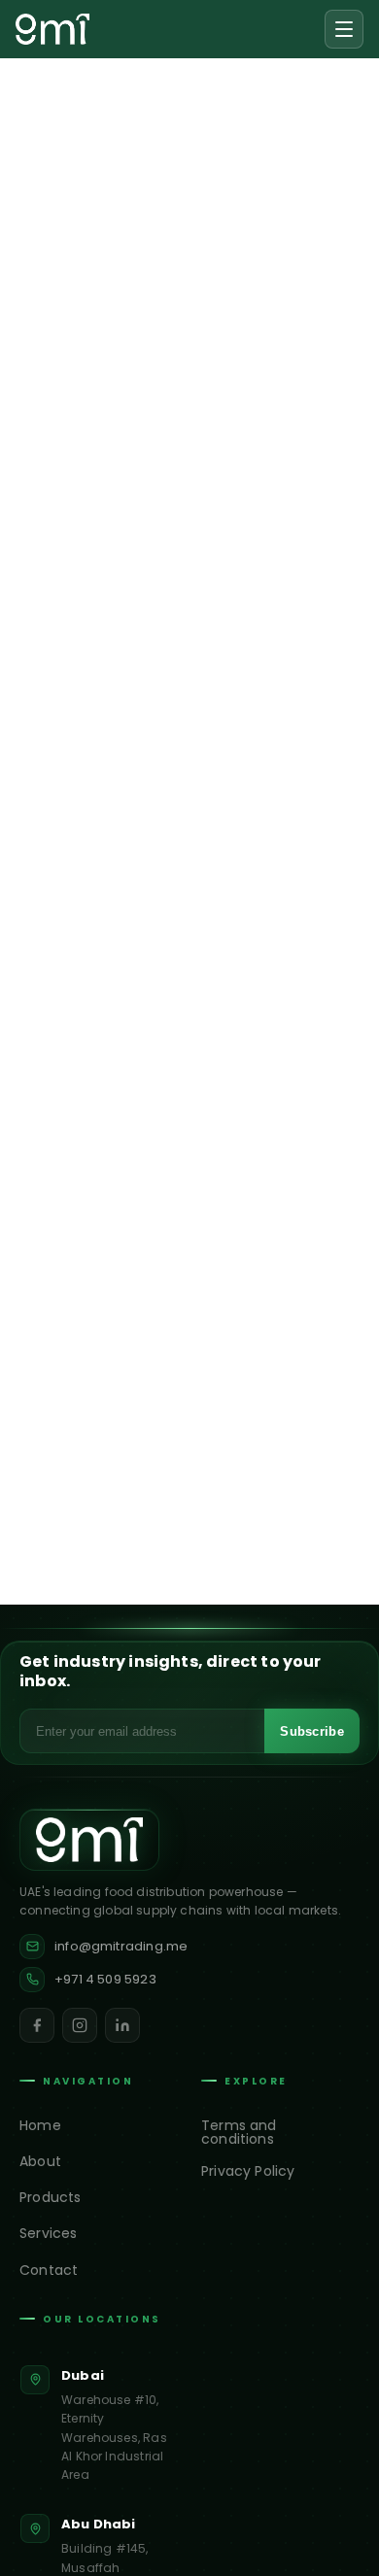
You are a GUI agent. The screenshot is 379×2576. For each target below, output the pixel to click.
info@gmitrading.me (121, 1946)
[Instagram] (80, 2025)
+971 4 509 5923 (105, 1979)
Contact (49, 2270)
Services (48, 2233)
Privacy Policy (248, 2171)
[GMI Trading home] (52, 29)
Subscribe (312, 1731)
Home (40, 2125)
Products (50, 2197)
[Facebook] (37, 2025)
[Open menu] (344, 29)
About (40, 2161)
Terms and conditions (239, 2132)
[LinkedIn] (122, 2025)
